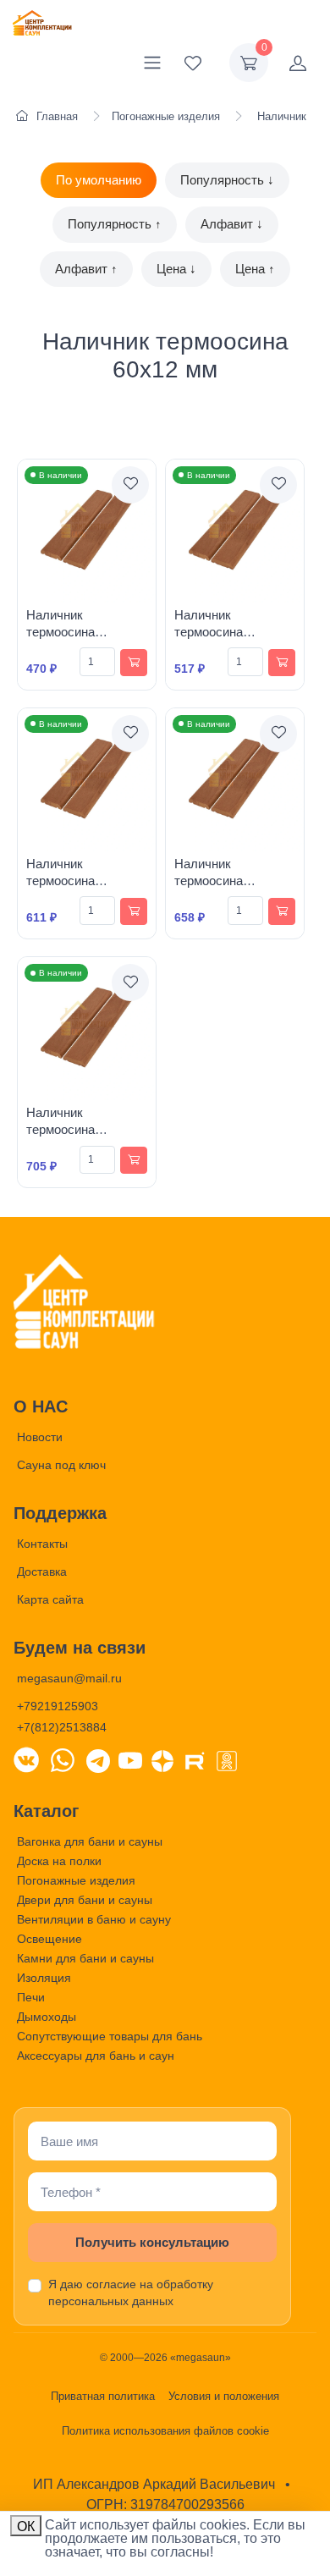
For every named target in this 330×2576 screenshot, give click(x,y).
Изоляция (44, 1978)
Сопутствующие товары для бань (110, 2036)
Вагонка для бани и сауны (90, 1841)
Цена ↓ (176, 269)
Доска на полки (59, 1861)
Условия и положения (224, 2396)
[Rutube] (195, 1759)
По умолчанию (99, 180)
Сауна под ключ (61, 1465)
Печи (31, 1997)
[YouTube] (130, 1759)
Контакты (42, 1544)
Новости (40, 1437)
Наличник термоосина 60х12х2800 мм (218, 881)
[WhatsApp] (63, 1759)
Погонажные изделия (76, 1880)
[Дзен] (162, 1759)
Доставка (42, 1571)
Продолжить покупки (245, 2541)
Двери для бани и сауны (85, 1900)
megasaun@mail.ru (69, 1678)
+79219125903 (58, 1706)
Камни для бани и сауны (85, 1958)
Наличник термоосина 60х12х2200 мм (218, 632)
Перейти (149, 2541)
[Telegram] (98, 1759)
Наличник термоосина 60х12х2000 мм (70, 632)
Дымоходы (47, 2017)
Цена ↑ (255, 269)
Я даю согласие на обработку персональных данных (131, 2293)
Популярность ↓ (227, 180)
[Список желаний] (193, 63)
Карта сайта (50, 1599)
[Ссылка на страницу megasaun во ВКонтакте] (26, 1759)
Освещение (49, 1939)
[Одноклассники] (227, 1759)
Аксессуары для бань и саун (96, 2056)
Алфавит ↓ (232, 224)
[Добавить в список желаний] (130, 485)
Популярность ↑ (115, 224)
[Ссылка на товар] (87, 531)
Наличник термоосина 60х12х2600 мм (70, 881)
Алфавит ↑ (86, 269)
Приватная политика (103, 2396)
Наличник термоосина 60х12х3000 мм (70, 1130)
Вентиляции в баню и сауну (94, 1919)
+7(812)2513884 (62, 1727)
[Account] (298, 63)
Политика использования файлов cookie (165, 2431)
